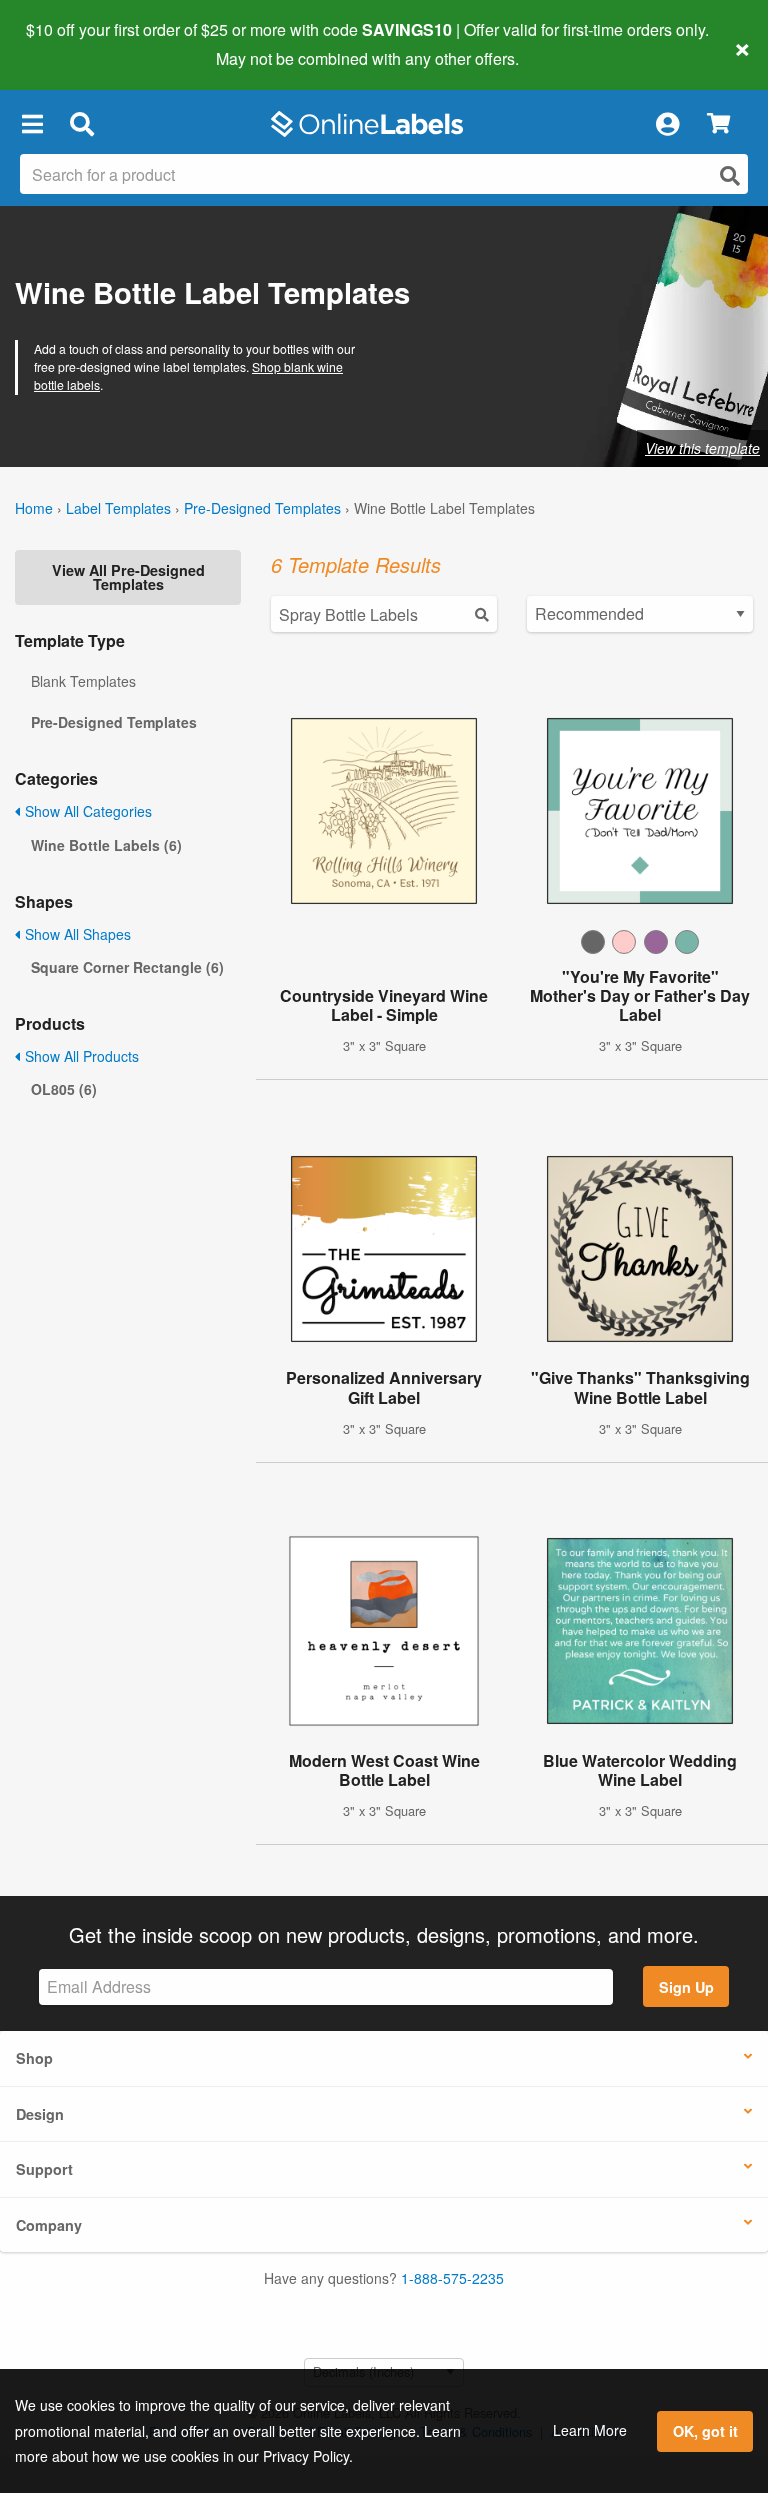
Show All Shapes (76, 934)
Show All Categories (86, 811)
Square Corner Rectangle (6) (127, 967)
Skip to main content (72, 44)
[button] (32, 124)
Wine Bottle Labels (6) (106, 845)
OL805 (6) (64, 1089)
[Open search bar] (81, 124)
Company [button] (49, 2225)
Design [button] (40, 2114)
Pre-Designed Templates (262, 508)
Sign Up (686, 1987)
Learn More (590, 2430)
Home (34, 508)
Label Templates (118, 508)
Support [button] (44, 2169)
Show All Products (80, 1056)
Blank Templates (83, 681)
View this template (702, 448)
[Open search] (730, 175)
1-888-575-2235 (452, 2278)
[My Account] (667, 124)
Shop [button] (34, 2058)
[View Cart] (718, 124)
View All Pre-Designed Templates (128, 577)
